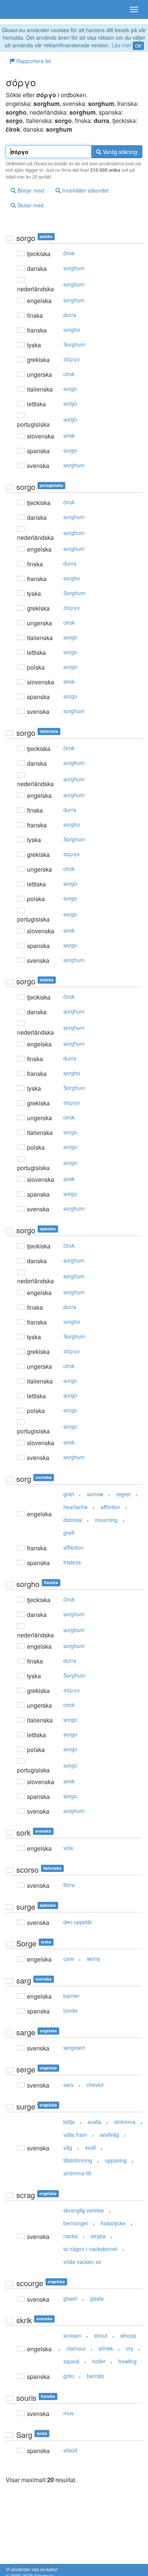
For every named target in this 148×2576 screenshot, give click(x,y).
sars (68, 2085)
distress (73, 1520)
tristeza (72, 1562)
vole (68, 1848)
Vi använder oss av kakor (32, 2569)
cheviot (95, 2085)
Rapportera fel (33, 61)
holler (99, 2361)
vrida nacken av (82, 2262)
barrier (71, 1996)
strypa (98, 2236)
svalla (94, 2122)
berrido (95, 2376)
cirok (69, 374)
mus (68, 2413)
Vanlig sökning (119, 152)
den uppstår (78, 1922)
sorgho (72, 330)
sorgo (70, 389)
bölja (69, 2122)
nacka (71, 2236)
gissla (97, 2298)
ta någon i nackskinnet (90, 2249)
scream (72, 2335)
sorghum (74, 268)
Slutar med (30, 205)
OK (138, 46)
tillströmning (78, 2160)
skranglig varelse (84, 2210)
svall (90, 2147)
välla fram (75, 2134)
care (69, 1959)
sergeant (74, 2047)
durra (70, 315)
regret (123, 1494)
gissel (70, 2298)
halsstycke (113, 2223)
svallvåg (109, 2134)
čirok (69, 253)
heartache (76, 1507)
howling (128, 2361)
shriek (106, 2348)
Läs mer (121, 45)
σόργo (72, 359)
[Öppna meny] (134, 9)
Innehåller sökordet (85, 190)
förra (69, 1885)
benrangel (76, 2223)
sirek (69, 435)
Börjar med (30, 190)
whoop (128, 2335)
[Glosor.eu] (19, 9)
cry (130, 2348)
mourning (106, 1520)
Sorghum (74, 344)
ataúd (70, 2450)
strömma (125, 2122)
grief (69, 1494)
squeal (71, 2361)
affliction (110, 1507)
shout (101, 2335)
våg (68, 2147)
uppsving (116, 2160)
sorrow (95, 1494)
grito (69, 2376)
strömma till (77, 2173)
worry (94, 1959)
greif (69, 1533)
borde (70, 2010)
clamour (76, 2348)
